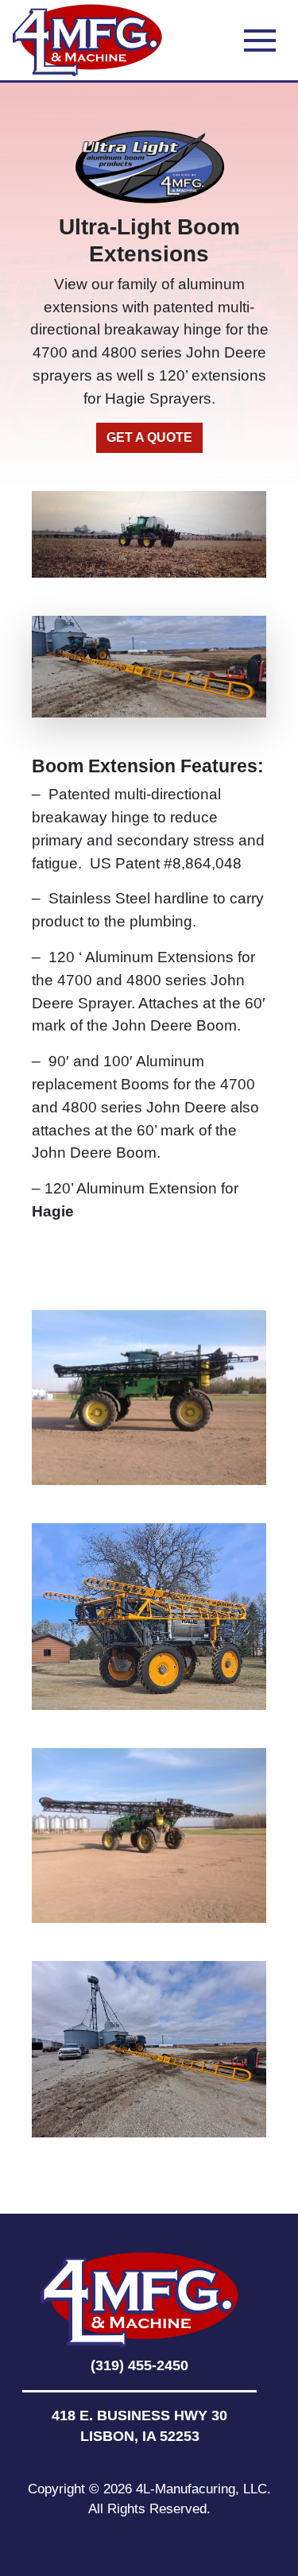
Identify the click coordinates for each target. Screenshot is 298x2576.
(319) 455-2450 (139, 2365)
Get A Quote (149, 437)
